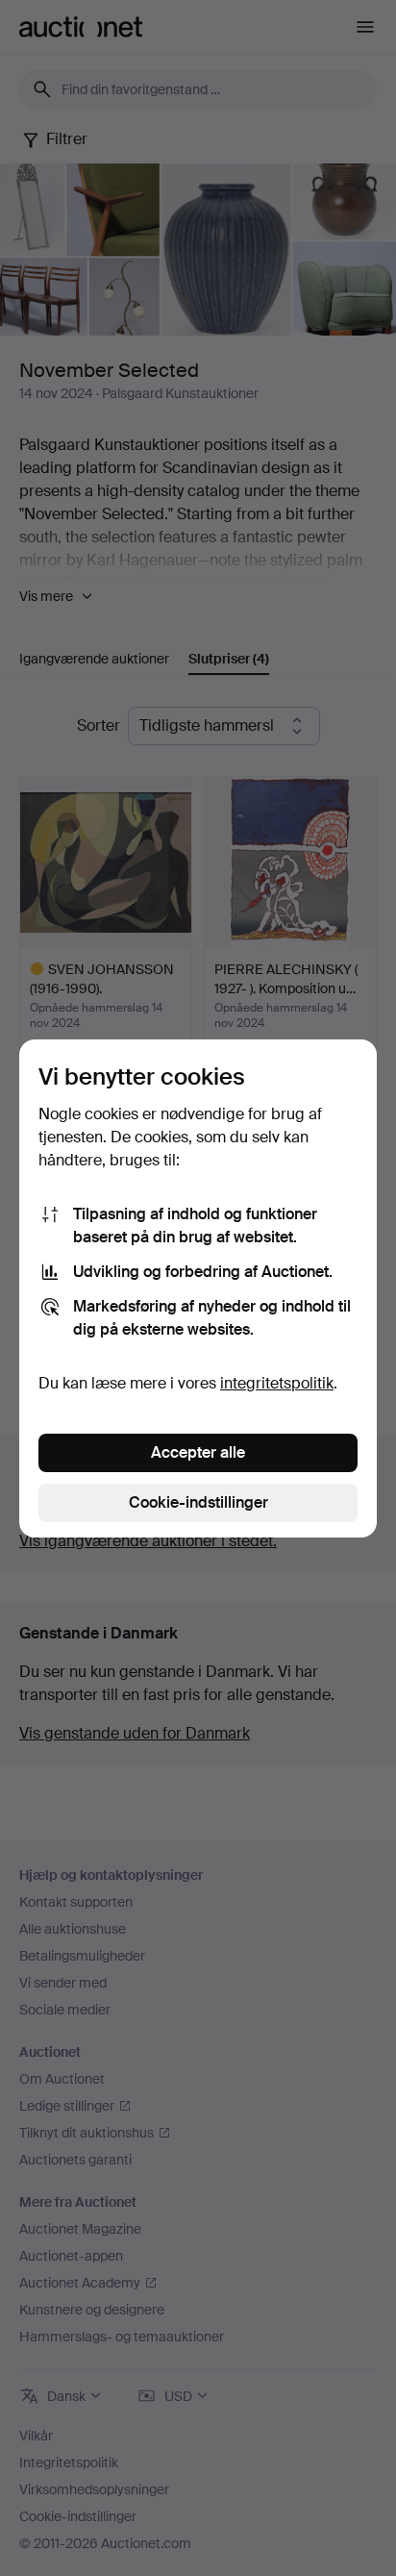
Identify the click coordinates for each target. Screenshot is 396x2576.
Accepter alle (198, 1452)
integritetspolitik (277, 1383)
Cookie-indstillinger (198, 1502)
